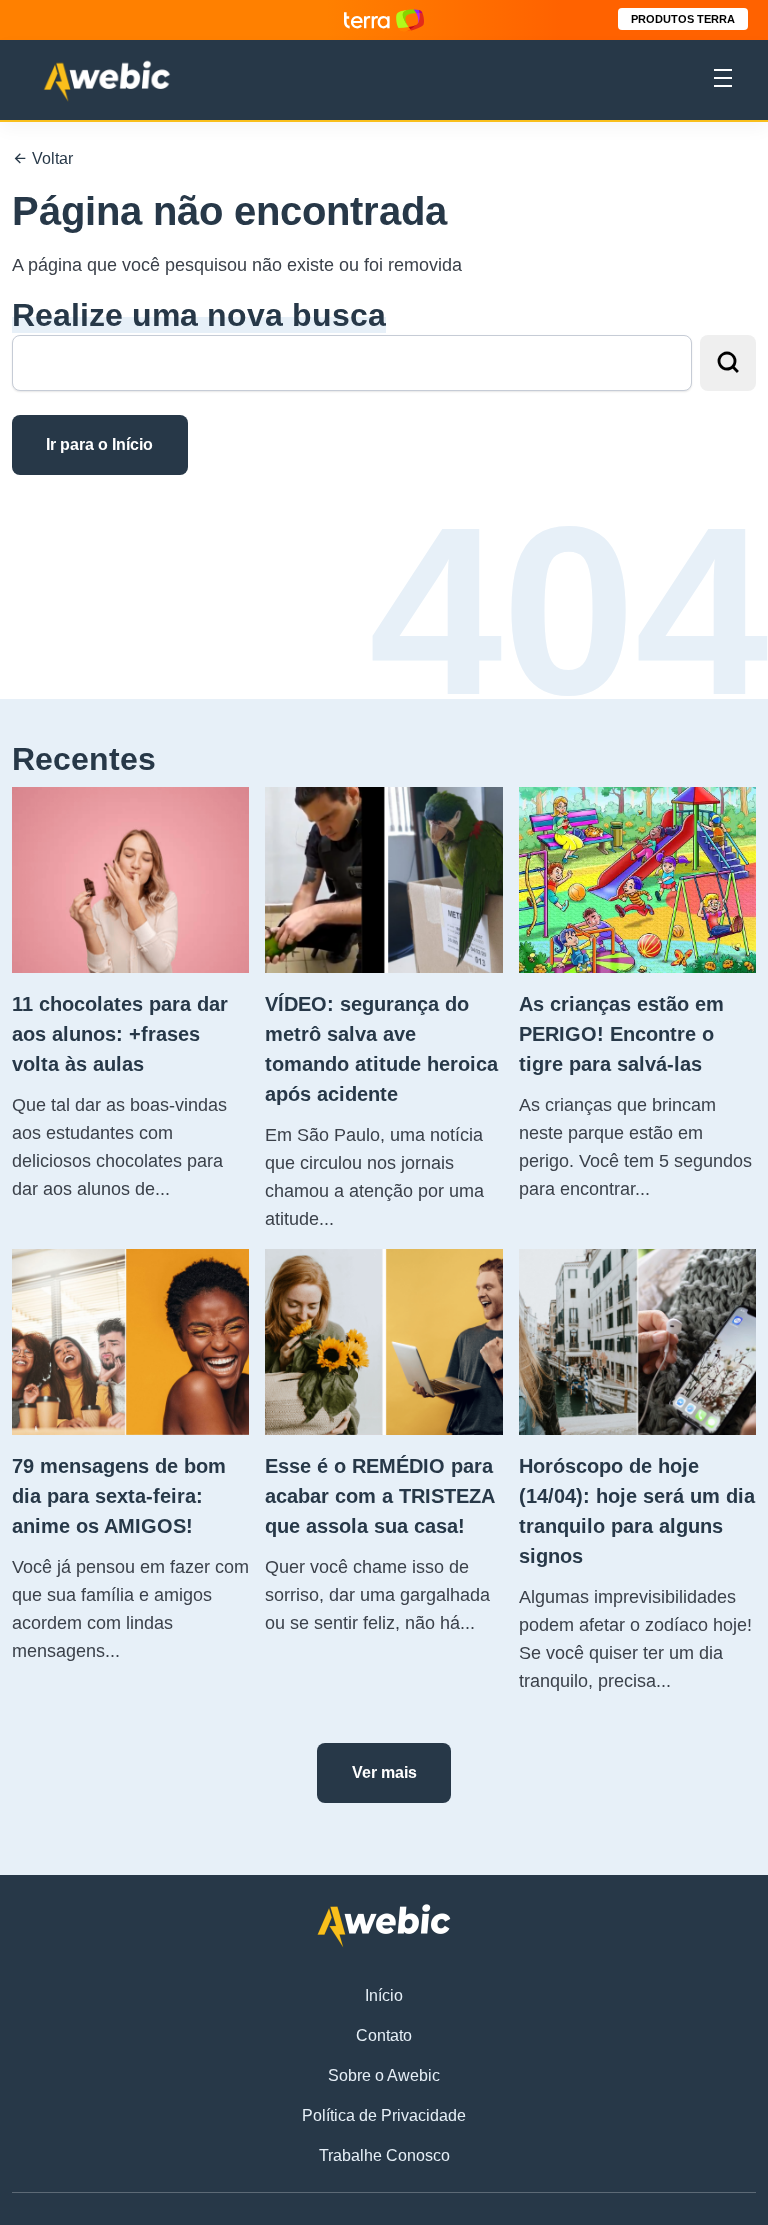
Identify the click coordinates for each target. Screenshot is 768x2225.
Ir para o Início (99, 444)
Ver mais (384, 1772)
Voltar (50, 158)
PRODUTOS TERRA (683, 19)
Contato (384, 2035)
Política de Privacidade (384, 2115)
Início (384, 1995)
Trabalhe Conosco (384, 2155)
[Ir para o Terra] (384, 19)
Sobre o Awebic (384, 2075)
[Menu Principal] (723, 81)
